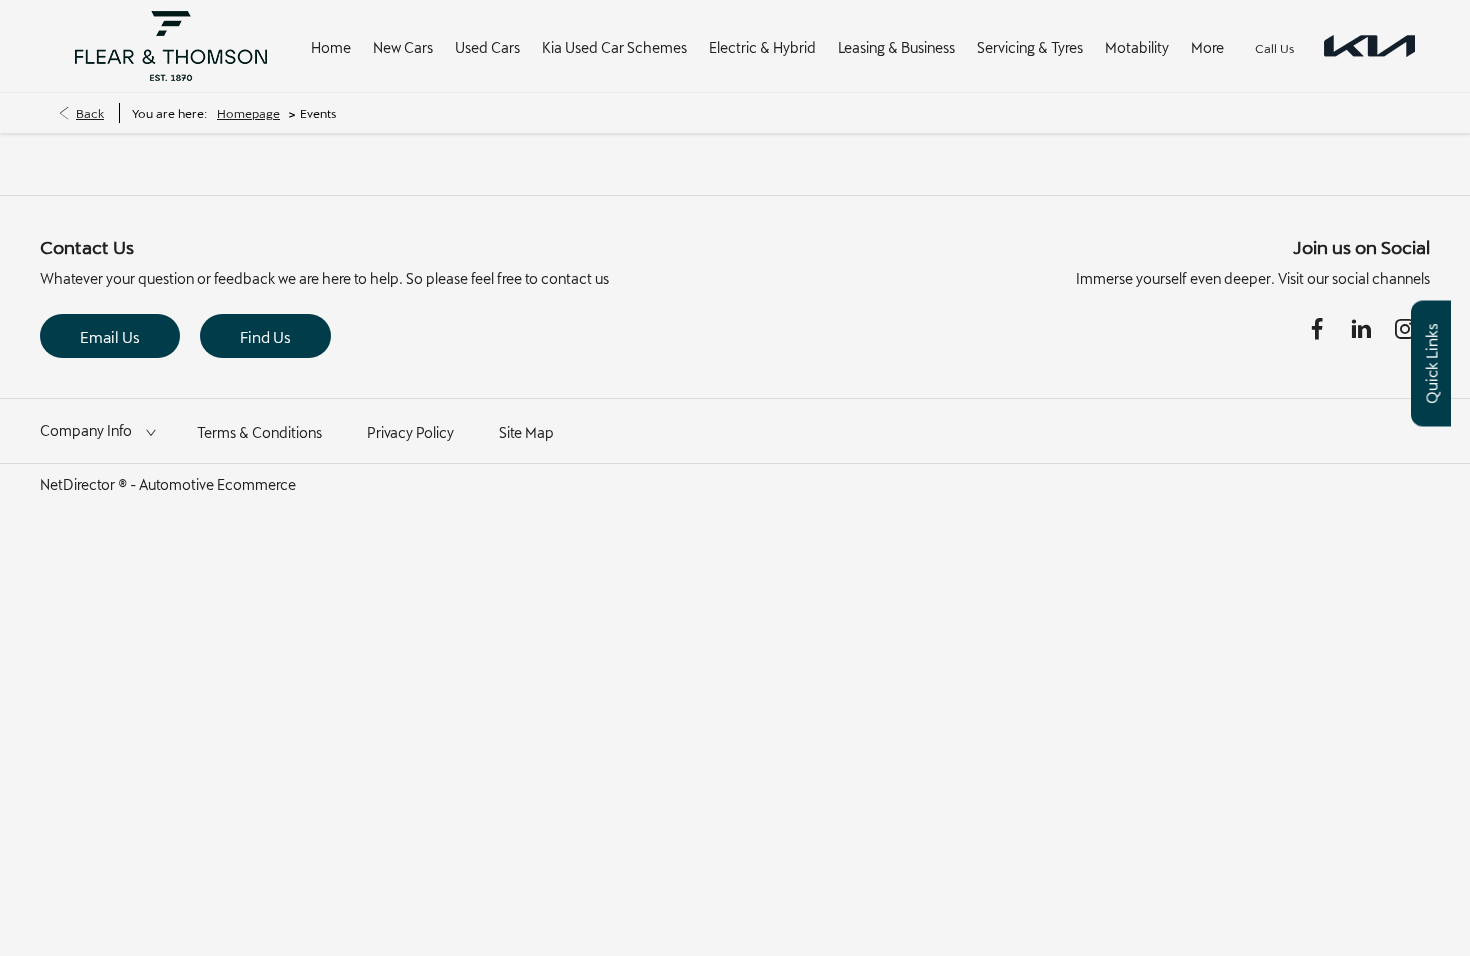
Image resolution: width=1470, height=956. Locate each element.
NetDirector (79, 484)
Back (90, 113)
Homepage (248, 113)
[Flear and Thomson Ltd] (171, 46)
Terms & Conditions (259, 432)
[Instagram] (1405, 329)
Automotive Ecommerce (217, 484)
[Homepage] (1369, 46)
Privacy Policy (410, 432)
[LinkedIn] (1361, 329)
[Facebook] (1317, 329)
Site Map (526, 432)
